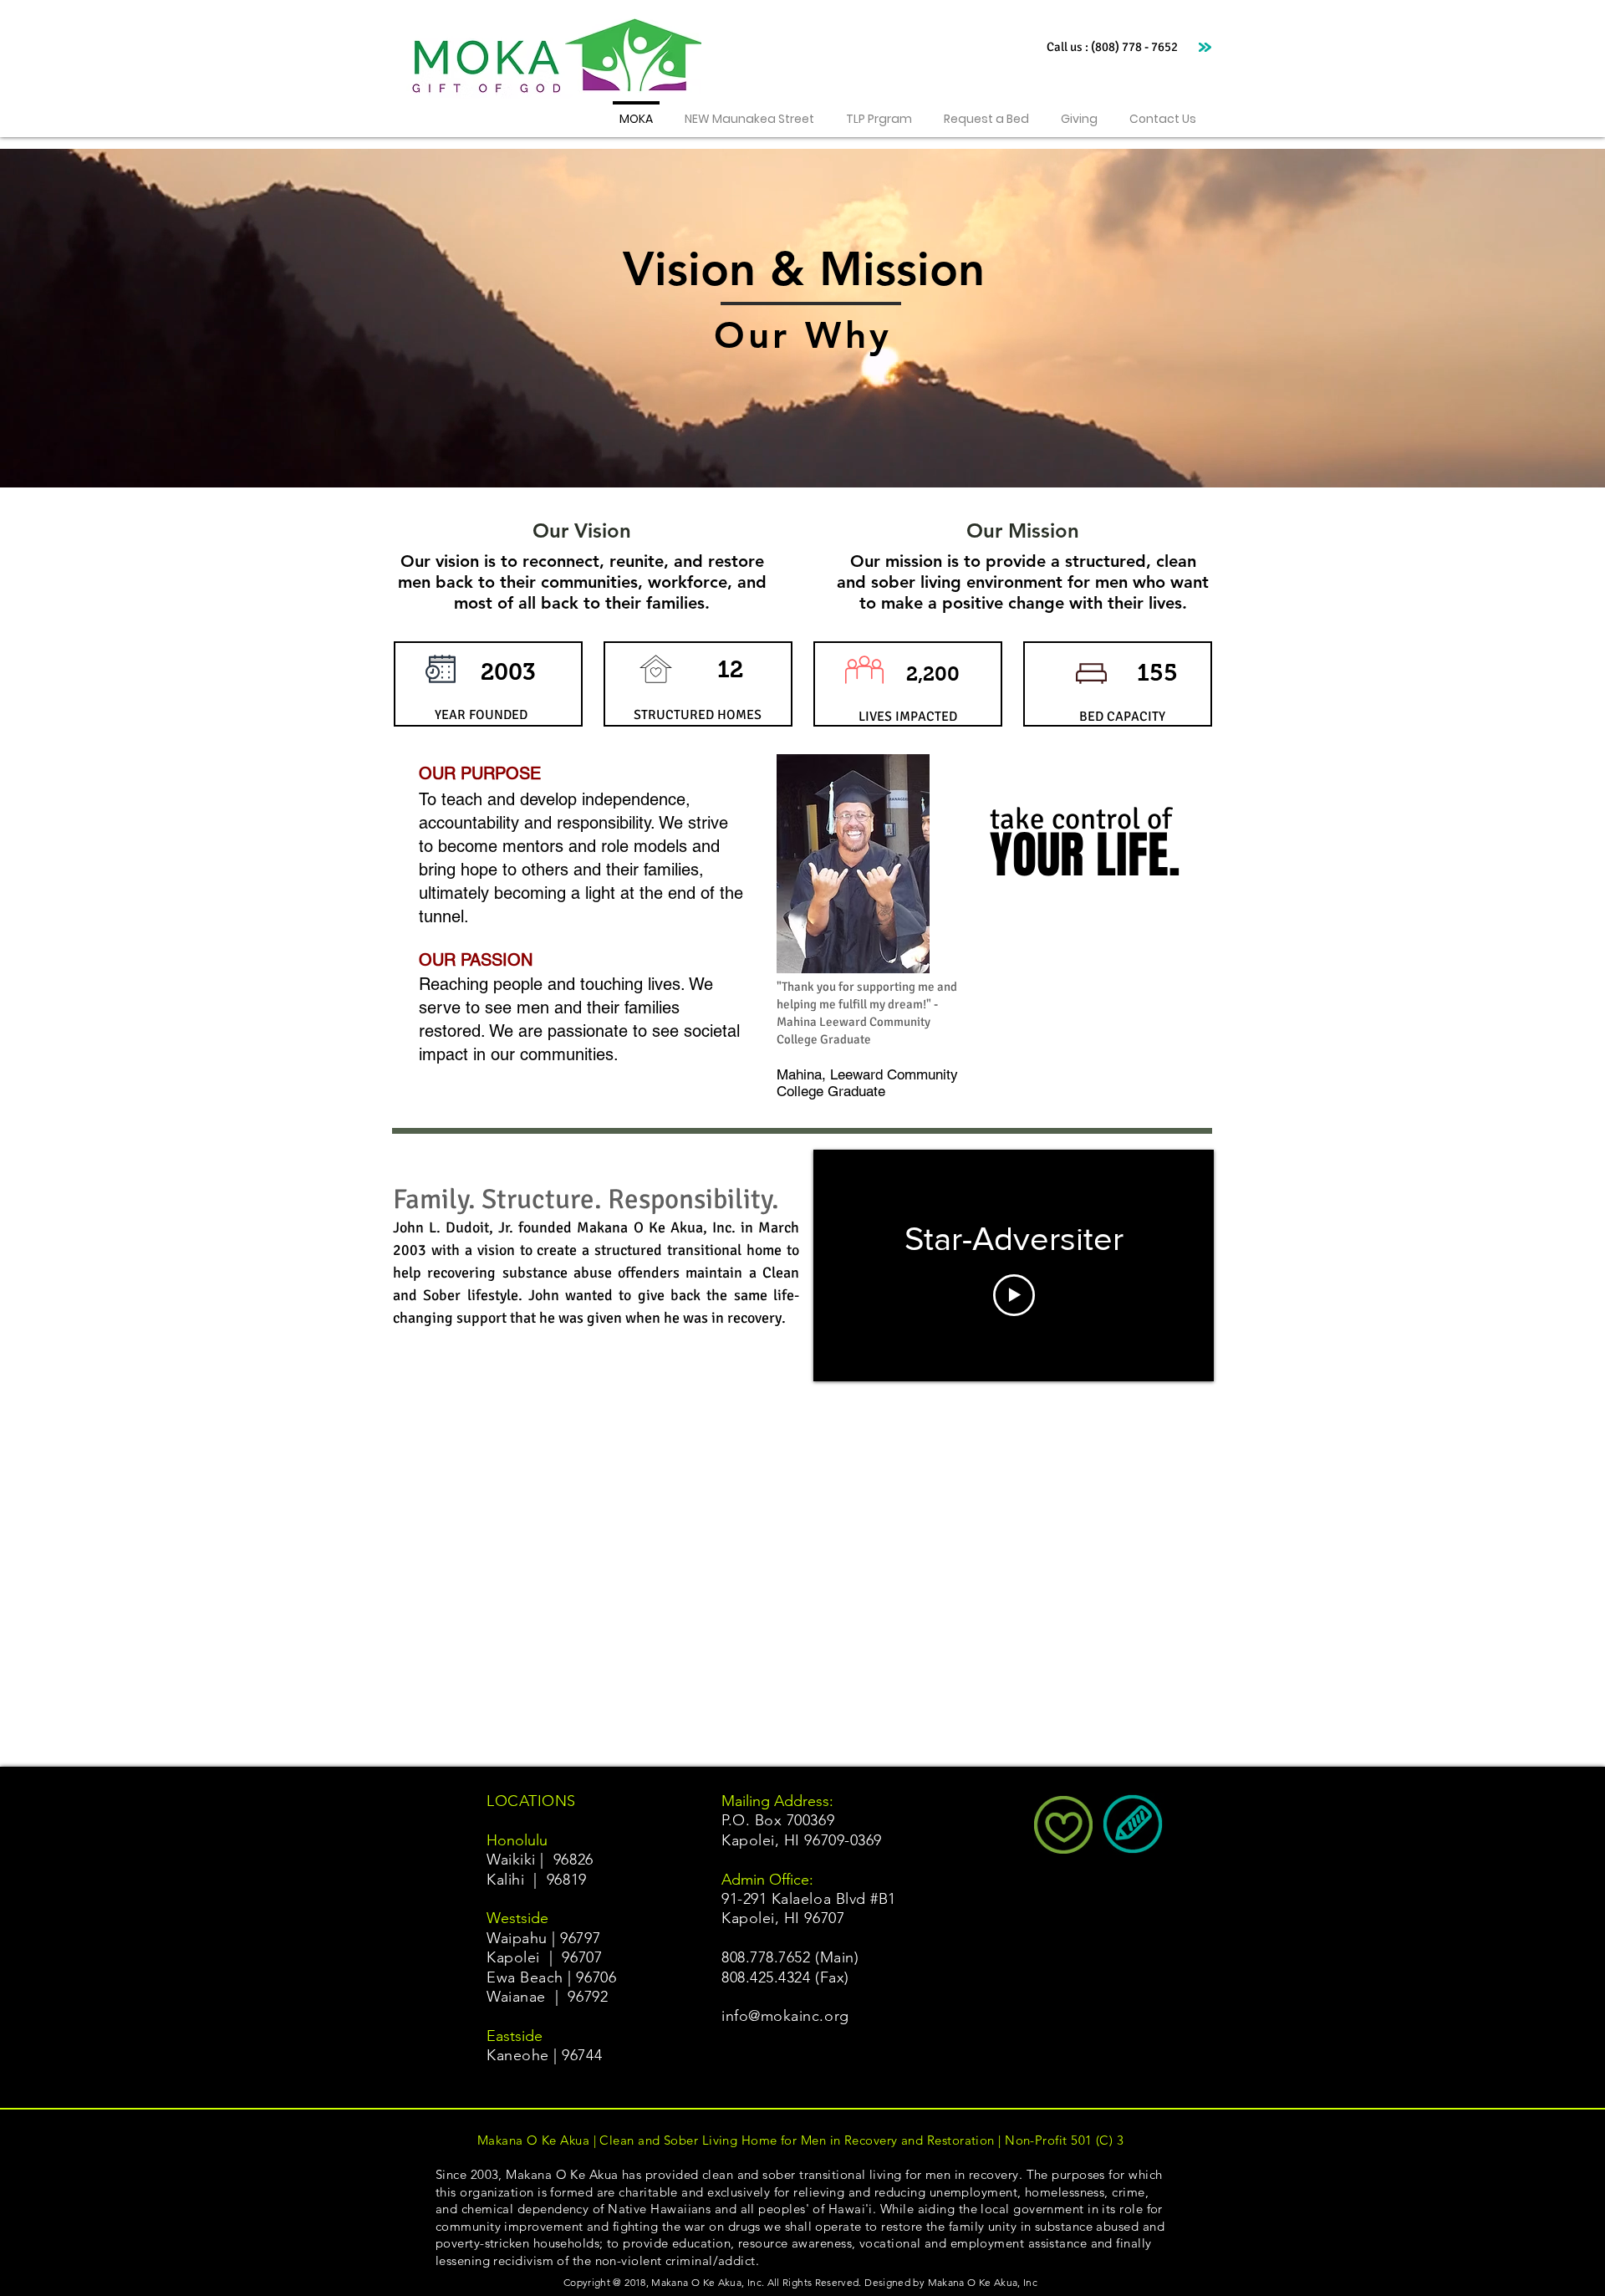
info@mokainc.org (785, 2016)
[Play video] (1014, 1295)
